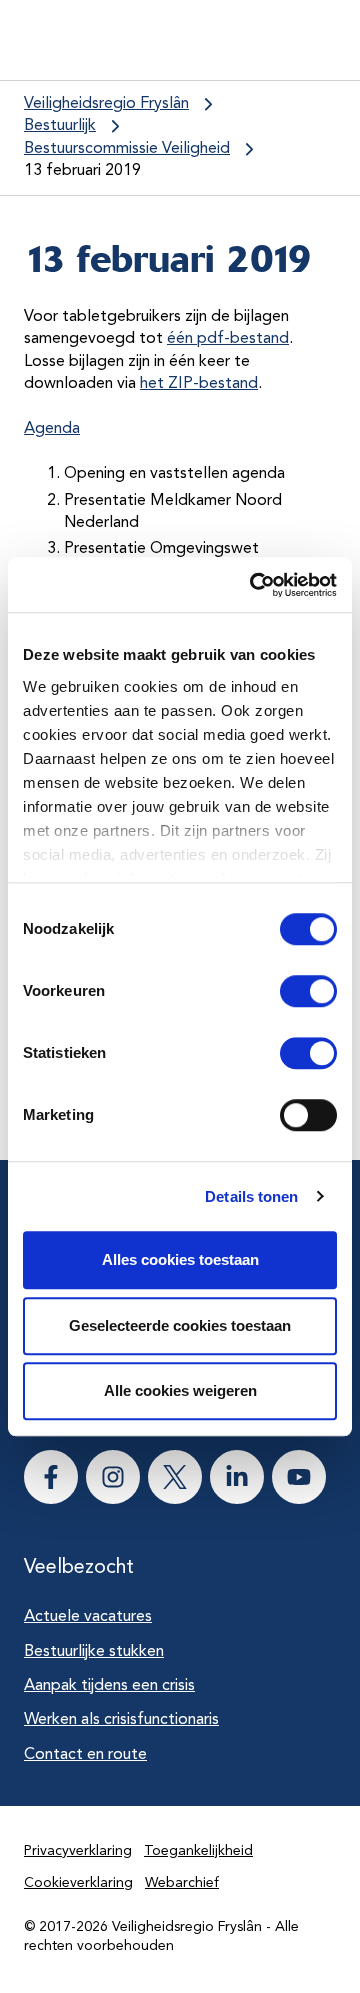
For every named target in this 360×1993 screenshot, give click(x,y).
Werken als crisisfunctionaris (121, 1720)
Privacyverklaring (78, 1851)
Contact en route (85, 1755)
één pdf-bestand (228, 339)
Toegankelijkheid (198, 1851)
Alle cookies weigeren (180, 1390)
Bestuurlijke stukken (94, 1652)
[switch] (290, 991)
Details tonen (251, 1196)
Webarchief (182, 1883)
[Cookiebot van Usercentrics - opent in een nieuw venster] (254, 585)
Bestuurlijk (60, 126)
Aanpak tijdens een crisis (109, 1686)
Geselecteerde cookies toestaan (180, 1325)
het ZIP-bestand (199, 384)
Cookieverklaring (78, 1883)
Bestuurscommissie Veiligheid (127, 149)
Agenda (52, 429)
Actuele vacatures (88, 1617)
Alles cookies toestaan (180, 1259)
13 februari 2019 (82, 171)
